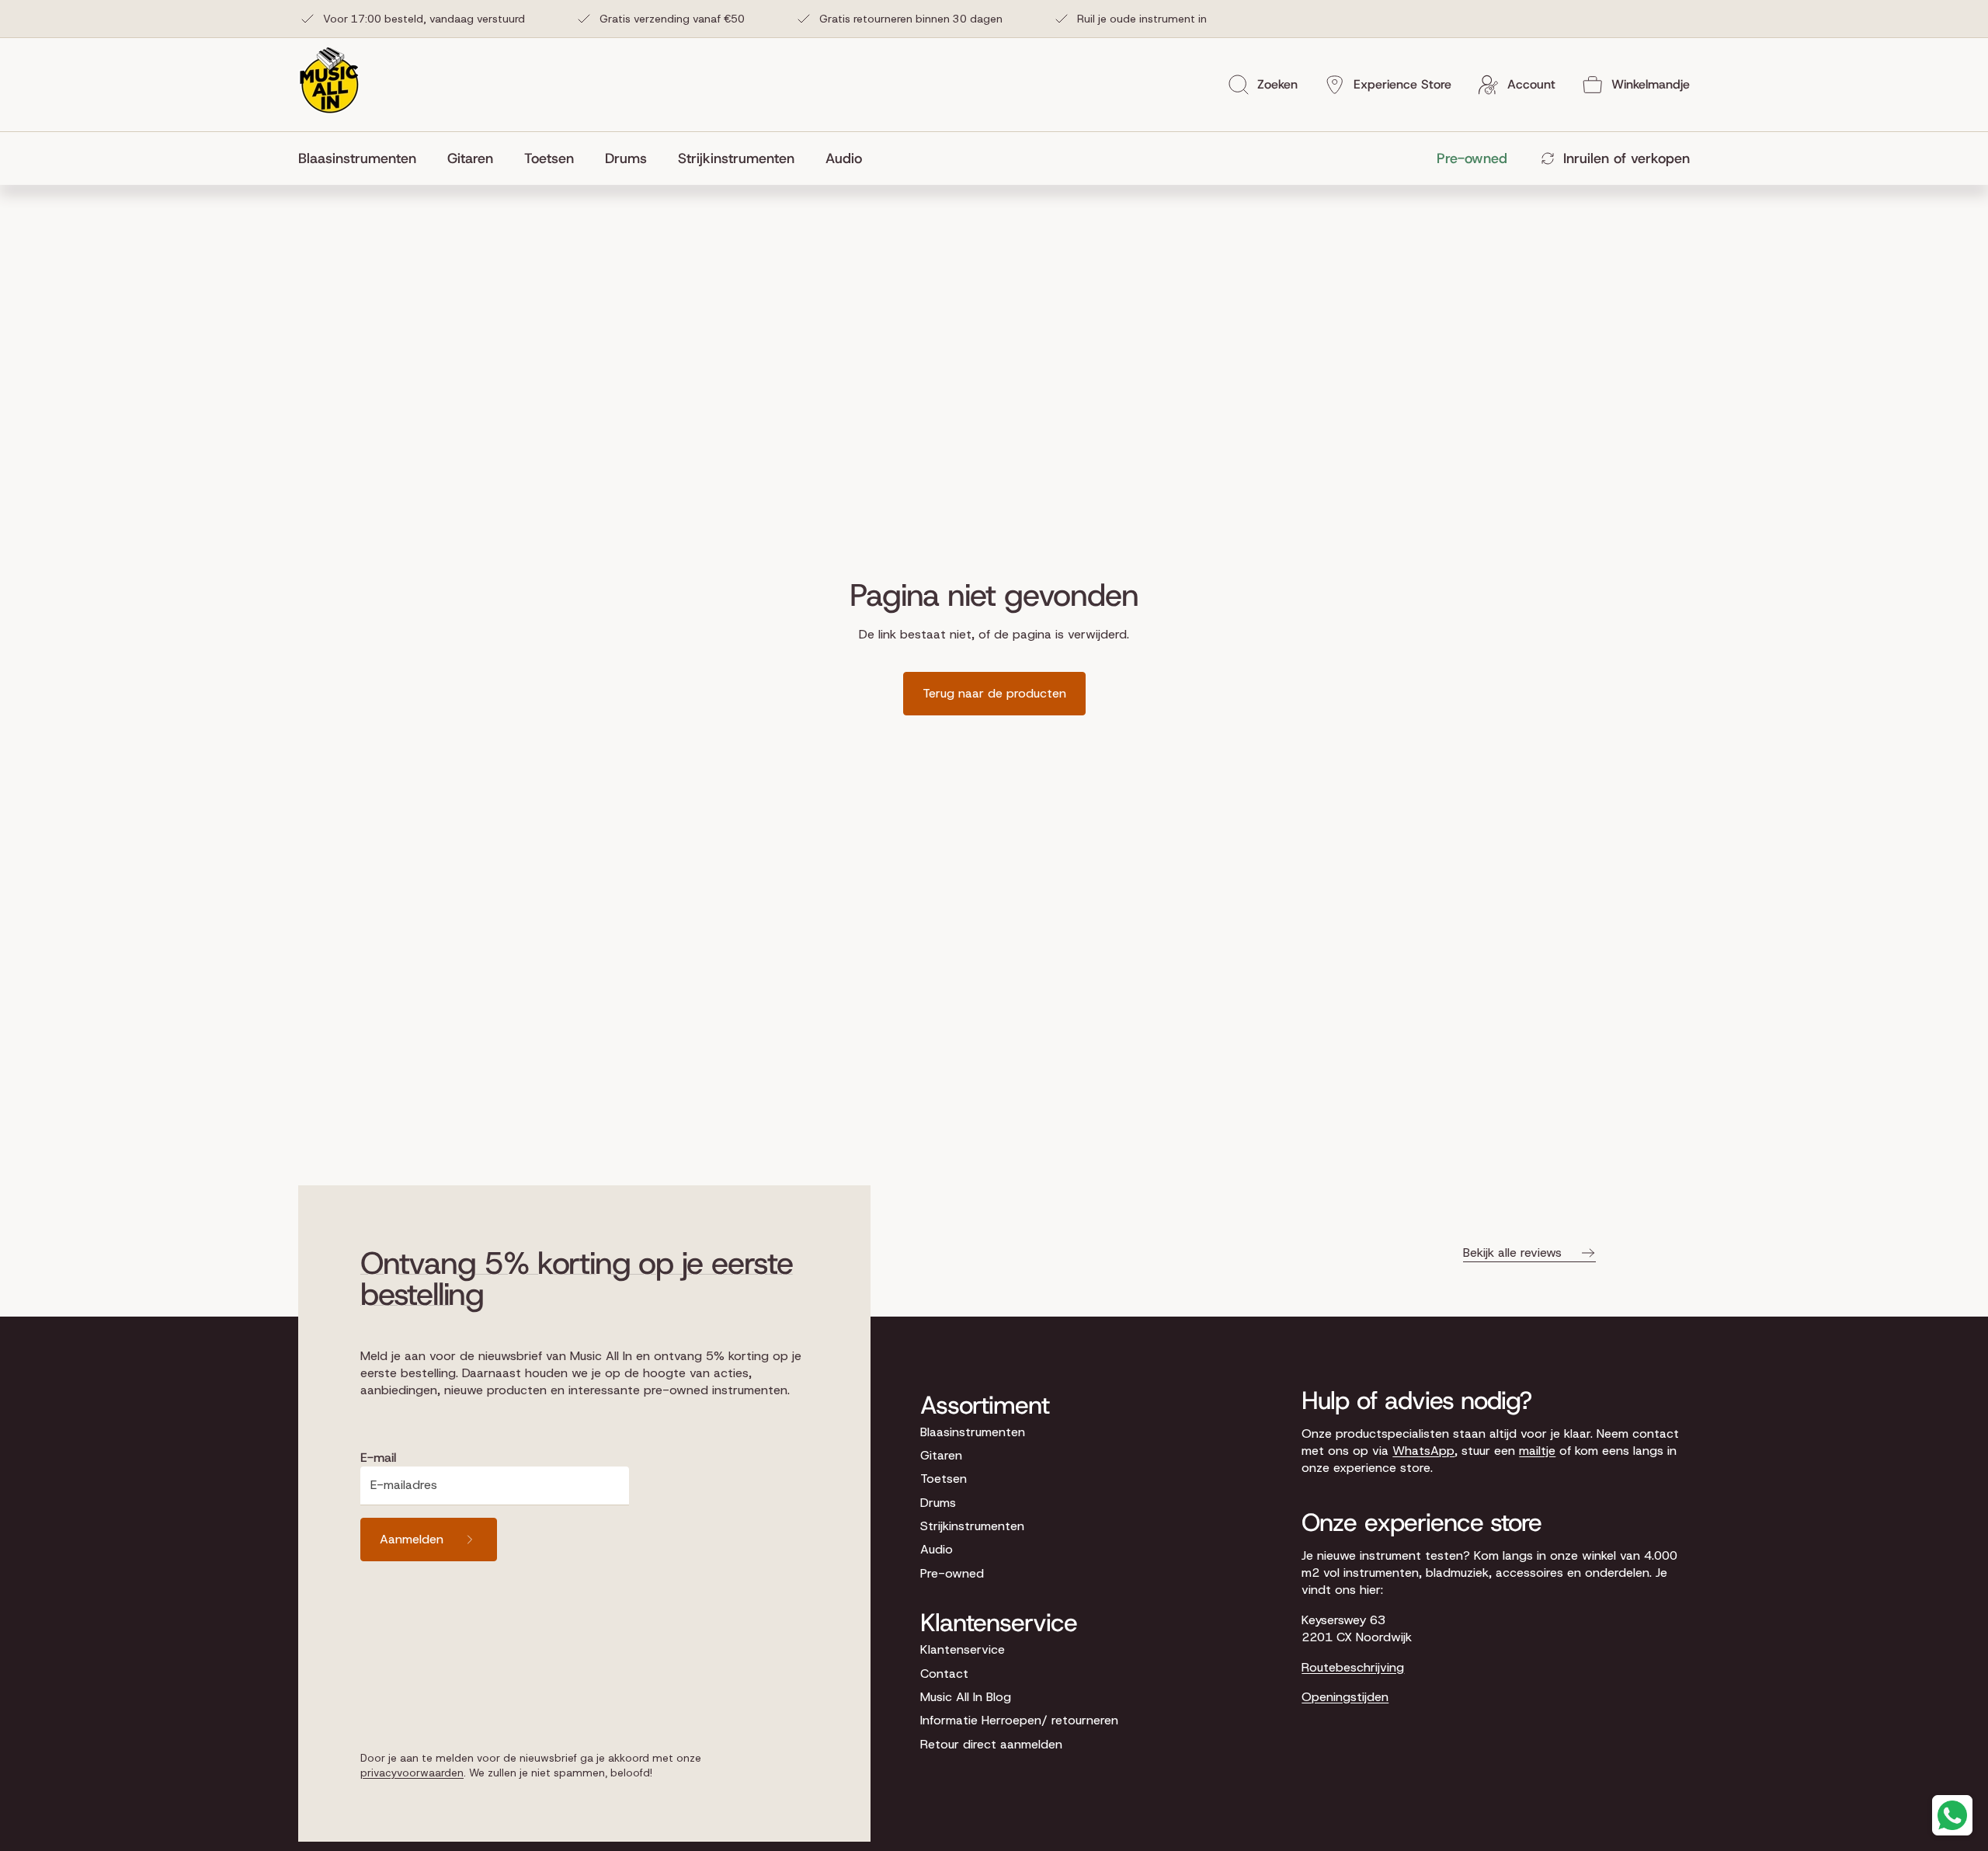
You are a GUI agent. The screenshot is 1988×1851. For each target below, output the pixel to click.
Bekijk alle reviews (1512, 1253)
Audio (937, 1549)
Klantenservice (963, 1649)
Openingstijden (1345, 1697)
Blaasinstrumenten (973, 1432)
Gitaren (941, 1455)
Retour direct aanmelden (991, 1744)
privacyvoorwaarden (412, 1773)
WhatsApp (1423, 1451)
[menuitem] (365, 158)
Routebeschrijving (1353, 1667)
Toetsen (944, 1479)
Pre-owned (952, 1573)
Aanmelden (412, 1539)
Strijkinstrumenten (972, 1526)
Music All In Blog (966, 1697)
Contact (944, 1674)
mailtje (1537, 1451)
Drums (938, 1503)
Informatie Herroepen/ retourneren (1019, 1720)
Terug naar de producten (994, 693)
